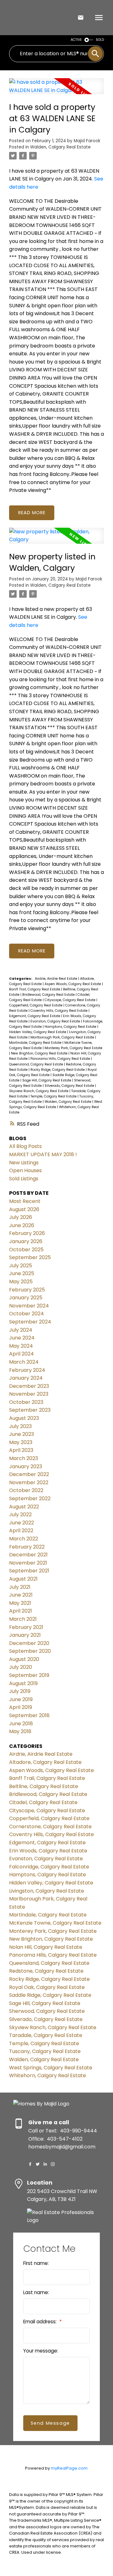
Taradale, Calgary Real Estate (46, 2035)
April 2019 (21, 1707)
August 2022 (24, 1507)
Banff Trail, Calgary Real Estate (35, 989)
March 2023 (24, 1458)
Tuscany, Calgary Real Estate (45, 2051)
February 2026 (27, 1233)
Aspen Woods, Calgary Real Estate (73, 984)
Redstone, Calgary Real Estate (46, 1971)
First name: (36, 2263)
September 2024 (30, 1322)
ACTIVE (76, 40)
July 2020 (21, 1667)
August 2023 (24, 1418)
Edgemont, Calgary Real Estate (35, 1016)
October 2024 (27, 1314)
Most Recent (25, 1201)
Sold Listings (24, 1179)
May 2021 (20, 1603)
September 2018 (29, 1715)
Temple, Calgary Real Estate (54, 1096)
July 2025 (21, 1266)
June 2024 (22, 1338)
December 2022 (29, 1474)
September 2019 (29, 1675)
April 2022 (21, 1531)
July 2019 (20, 1691)
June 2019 (21, 1699)
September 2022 (30, 1498)
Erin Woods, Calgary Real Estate (48, 1851)
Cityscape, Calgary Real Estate (70, 1000)
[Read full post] (56, 90)
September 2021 (29, 1571)
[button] (30, 2164)
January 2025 (26, 1298)
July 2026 (21, 1217)
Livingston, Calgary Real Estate (47, 1891)
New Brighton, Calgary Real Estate (40, 1053)
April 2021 (21, 1611)
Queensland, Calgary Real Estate (37, 1064)
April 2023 (21, 1450)
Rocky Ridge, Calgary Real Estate (58, 1070)
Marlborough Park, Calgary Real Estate (63, 1037)
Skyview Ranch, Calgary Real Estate (39, 1091)
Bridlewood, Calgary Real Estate (49, 995)
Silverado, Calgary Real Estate (70, 1086)
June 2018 (21, 1724)
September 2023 (30, 1410)
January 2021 (25, 1635)
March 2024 (24, 1362)
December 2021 (28, 1555)
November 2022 (29, 1482)
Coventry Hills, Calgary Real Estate (59, 1011)
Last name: (36, 2292)
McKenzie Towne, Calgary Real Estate (55, 1923)
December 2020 (29, 1643)
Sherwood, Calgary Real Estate (47, 2011)
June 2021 (21, 1595)
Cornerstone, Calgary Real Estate (50, 1827)
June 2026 (22, 1225)
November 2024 (29, 1306)
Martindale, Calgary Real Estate (36, 1043)
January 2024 (26, 1378)
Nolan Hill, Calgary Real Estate (46, 1947)
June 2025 (22, 1273)
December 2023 (29, 1386)
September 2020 (30, 1651)
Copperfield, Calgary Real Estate (36, 1005)
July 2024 (21, 1330)
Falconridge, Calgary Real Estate (49, 1867)
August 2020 (24, 1659)
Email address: (40, 2322)
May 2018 (20, 1731)
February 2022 (27, 1547)
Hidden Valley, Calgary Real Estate (38, 1032)
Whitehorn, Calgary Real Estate (48, 2075)
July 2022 (20, 1514)
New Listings (24, 1163)
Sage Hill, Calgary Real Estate (47, 1080)
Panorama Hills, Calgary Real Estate (61, 1059)
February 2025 (27, 1290)
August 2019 (23, 1683)
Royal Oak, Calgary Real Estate (47, 1987)
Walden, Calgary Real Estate (60, 147)
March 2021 (23, 1619)
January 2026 (26, 1241)
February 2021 (26, 1627)
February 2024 (27, 1370)
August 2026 (24, 1209)
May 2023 (21, 1442)
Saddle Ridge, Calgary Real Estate (50, 1995)
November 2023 (29, 1394)
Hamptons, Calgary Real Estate (71, 1027)
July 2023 (20, 1426)
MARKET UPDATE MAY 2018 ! (43, 1154)
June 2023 (22, 1434)
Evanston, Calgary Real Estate (56, 1021)
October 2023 (26, 1402)
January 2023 (26, 1466)
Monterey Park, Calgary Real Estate (73, 1048)
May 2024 (21, 1346)
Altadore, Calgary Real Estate (45, 1762)
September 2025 (30, 1257)
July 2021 (20, 1587)
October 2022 (26, 1490)
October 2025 (26, 1250)
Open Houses (25, 1170)
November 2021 (28, 1563)
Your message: (41, 2351)
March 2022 (24, 1539)
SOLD (100, 40)
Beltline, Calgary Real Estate (44, 1786)
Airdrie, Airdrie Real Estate (56, 979)
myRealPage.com (69, 2468)
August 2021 (23, 1579)
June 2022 (22, 1523)
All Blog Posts (25, 1146)
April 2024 (22, 1354)
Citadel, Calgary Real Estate (43, 1802)
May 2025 (21, 1282)
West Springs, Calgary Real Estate (51, 2068)
